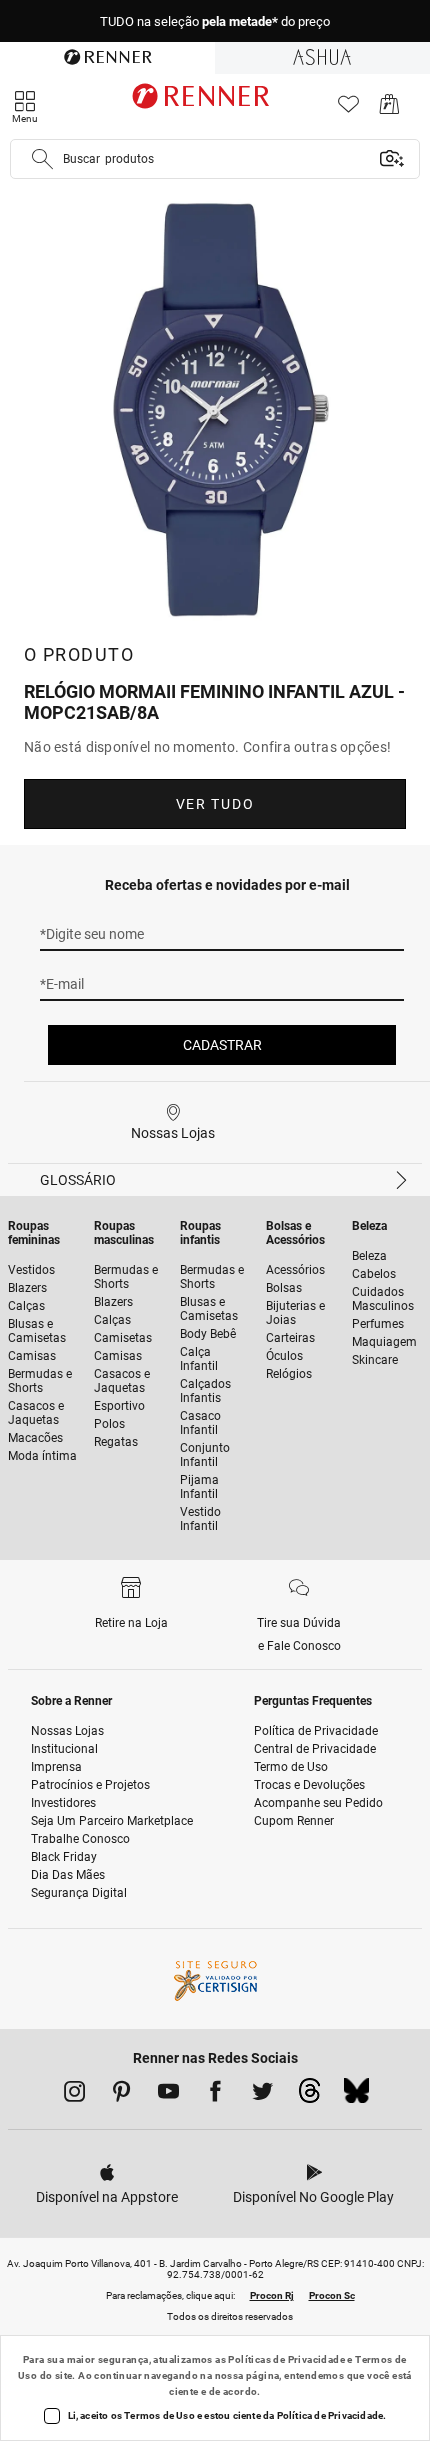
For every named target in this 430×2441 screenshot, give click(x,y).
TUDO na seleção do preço (215, 21)
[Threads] (309, 2096)
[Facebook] (215, 2095)
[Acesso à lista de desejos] (348, 109)
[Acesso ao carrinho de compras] (389, 109)
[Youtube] (168, 2095)
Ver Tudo (215, 804)
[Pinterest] (121, 2095)
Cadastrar (222, 1045)
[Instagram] (74, 2095)
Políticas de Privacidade (286, 2359)
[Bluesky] (356, 2096)
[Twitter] (262, 2095)
